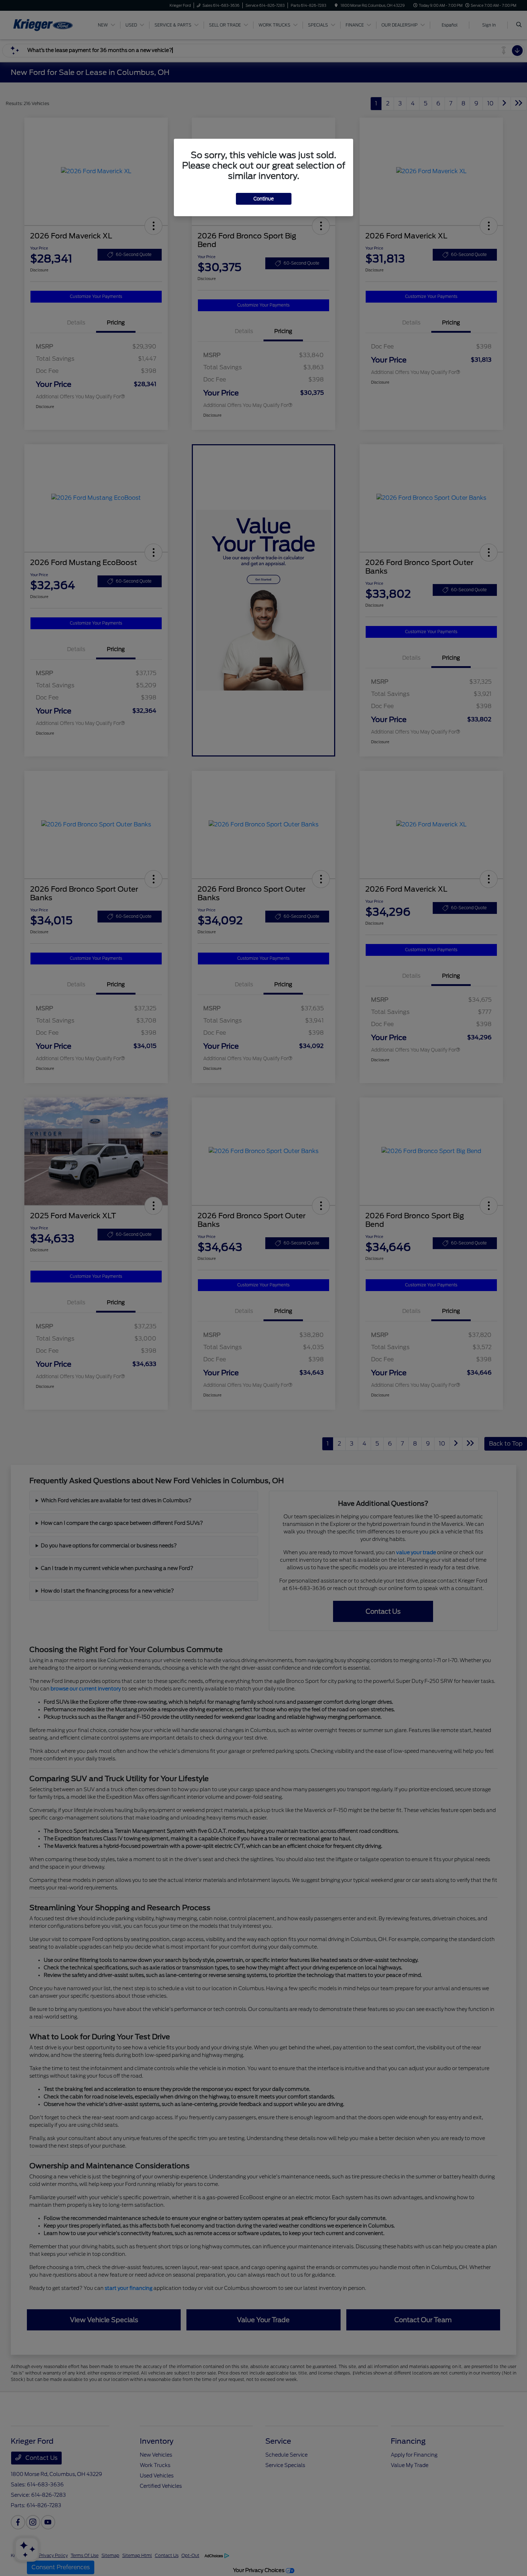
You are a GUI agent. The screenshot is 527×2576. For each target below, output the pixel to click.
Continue (264, 199)
